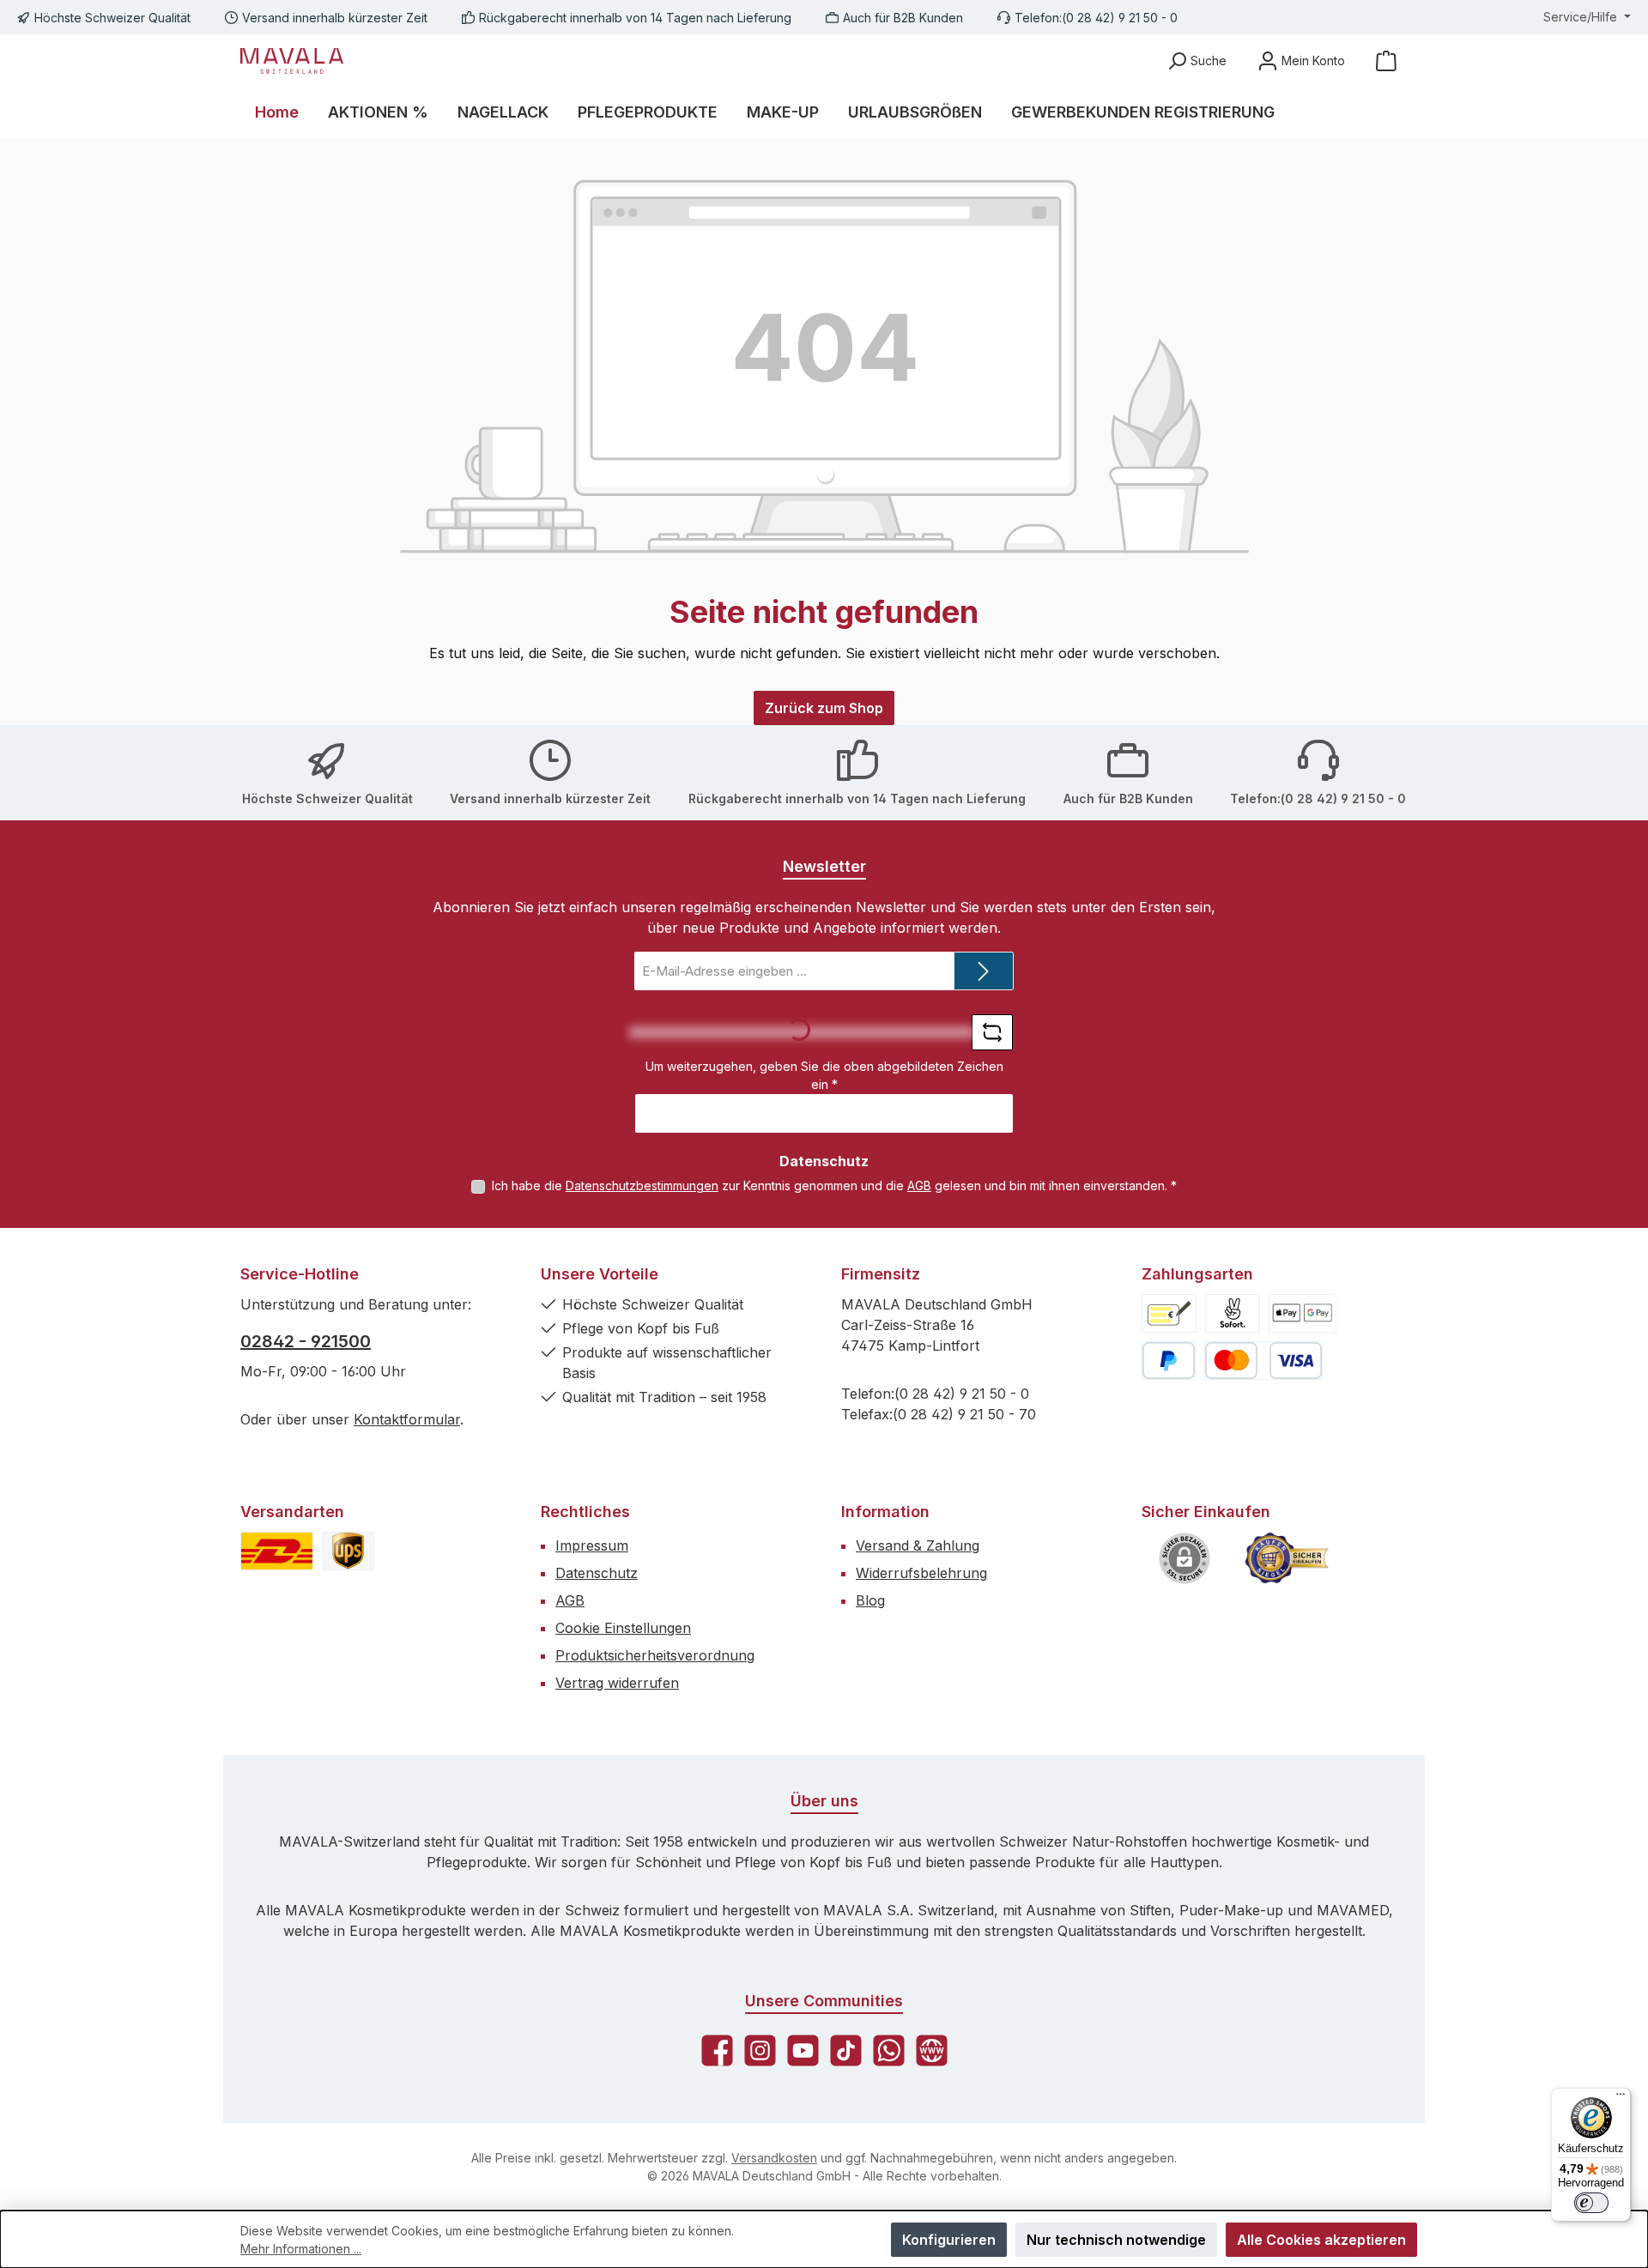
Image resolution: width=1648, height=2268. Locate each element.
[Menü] (1621, 2098)
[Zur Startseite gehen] (292, 61)
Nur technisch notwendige (1116, 2240)
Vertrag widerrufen (617, 1683)
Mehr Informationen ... (301, 2249)
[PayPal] (1169, 1361)
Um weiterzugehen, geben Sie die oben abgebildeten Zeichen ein (824, 1075)
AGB (919, 1185)
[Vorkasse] (1169, 1313)
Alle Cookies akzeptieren (1321, 2240)
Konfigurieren (949, 2240)
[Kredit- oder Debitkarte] (1263, 1361)
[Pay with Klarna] (1233, 1313)
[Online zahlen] (1303, 1313)
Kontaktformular (407, 1419)
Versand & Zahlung (918, 1545)
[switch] (1591, 2203)
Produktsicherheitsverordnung (655, 1655)
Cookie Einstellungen (623, 1628)
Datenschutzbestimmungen (642, 1185)
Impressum (592, 1545)
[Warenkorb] (1386, 60)
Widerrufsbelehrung (921, 1573)
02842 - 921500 (306, 1341)
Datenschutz (597, 1573)
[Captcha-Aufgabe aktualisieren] (992, 1032)
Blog (870, 1600)
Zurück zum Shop (824, 708)
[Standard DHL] (277, 1551)
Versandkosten (774, 2158)
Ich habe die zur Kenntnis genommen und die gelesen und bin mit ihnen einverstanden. (834, 1185)
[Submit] (984, 971)
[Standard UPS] (348, 1551)
